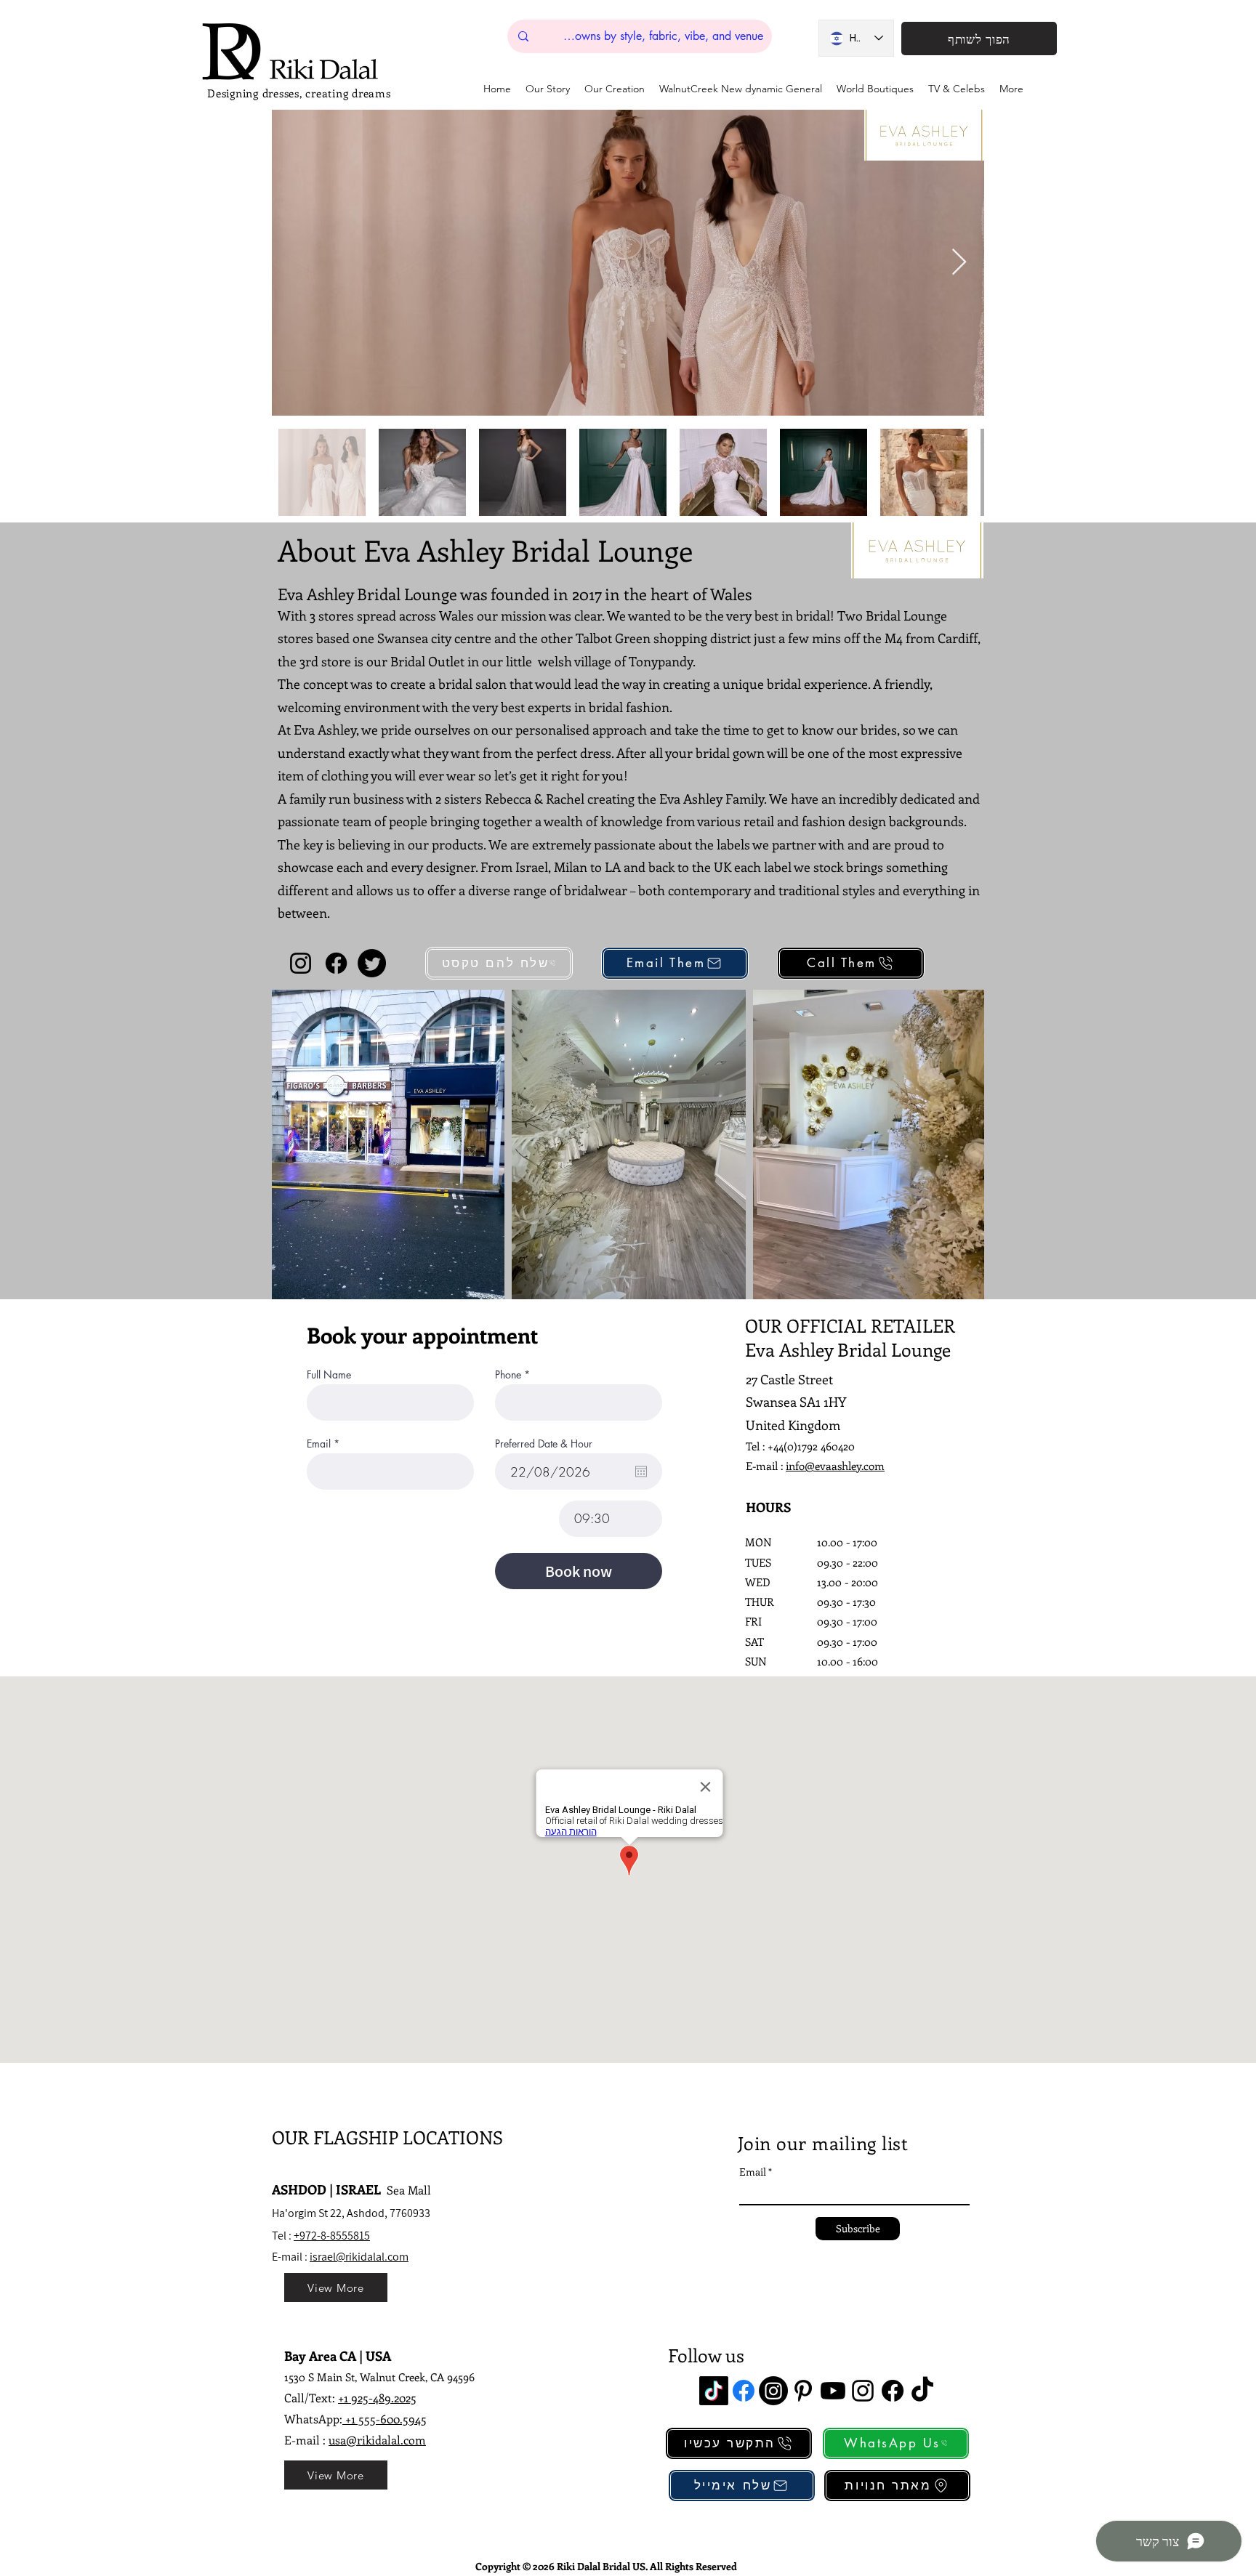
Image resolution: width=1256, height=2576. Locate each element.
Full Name (329, 1375)
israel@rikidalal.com (359, 2257)
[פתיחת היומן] (641, 1471)
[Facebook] (336, 963)
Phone (508, 1375)
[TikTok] (714, 2391)
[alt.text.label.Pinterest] (803, 2391)
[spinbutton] (611, 1519)
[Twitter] (372, 963)
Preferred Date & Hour (544, 1444)
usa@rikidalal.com (377, 2440)
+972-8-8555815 (332, 2236)
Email (319, 1444)
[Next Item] (959, 263)
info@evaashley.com (835, 1466)
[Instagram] (301, 963)
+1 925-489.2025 (377, 2398)
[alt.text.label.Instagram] (863, 2391)
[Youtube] (833, 2391)
